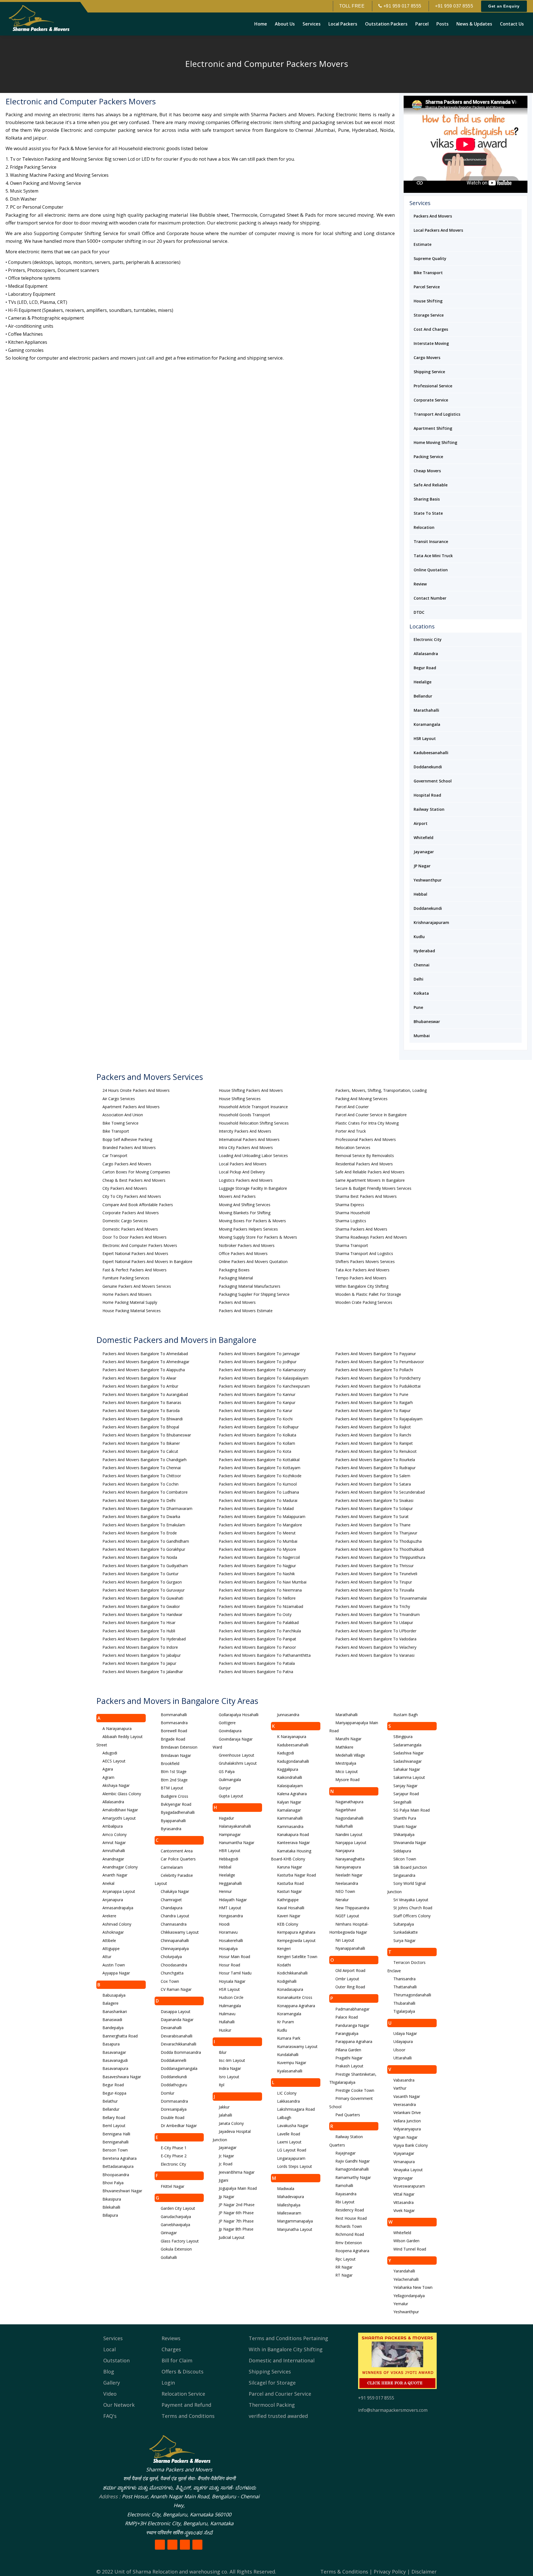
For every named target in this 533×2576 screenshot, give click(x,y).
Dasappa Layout (176, 2011)
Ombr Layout (347, 1979)
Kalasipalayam (290, 1786)
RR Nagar (344, 2267)
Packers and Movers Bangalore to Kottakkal (259, 1460)
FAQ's (110, 2416)
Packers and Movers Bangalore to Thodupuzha (379, 1541)
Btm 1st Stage (174, 1771)
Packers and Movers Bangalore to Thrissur (374, 1566)
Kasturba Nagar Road (296, 1875)
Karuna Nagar (290, 1867)
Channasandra (174, 1924)
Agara (108, 1769)
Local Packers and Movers (438, 230)
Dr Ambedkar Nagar (179, 2126)
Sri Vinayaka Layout (411, 1900)
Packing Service (428, 457)
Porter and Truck (351, 1131)
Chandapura (172, 1908)
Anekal (108, 1883)
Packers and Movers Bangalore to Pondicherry (378, 1378)
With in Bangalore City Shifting (286, 2349)
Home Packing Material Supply (130, 1302)
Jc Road (226, 2164)
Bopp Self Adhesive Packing (127, 1139)
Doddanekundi (428, 767)
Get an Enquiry (504, 6)
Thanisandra (404, 1979)
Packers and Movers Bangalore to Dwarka (141, 1516)
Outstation (116, 2360)
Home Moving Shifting (435, 442)
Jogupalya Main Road (238, 2188)
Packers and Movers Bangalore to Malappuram (262, 1516)
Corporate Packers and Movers (131, 1213)
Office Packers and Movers (243, 1253)
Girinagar (169, 2233)
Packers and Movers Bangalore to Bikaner (141, 1443)
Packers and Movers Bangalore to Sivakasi (374, 1500)
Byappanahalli (173, 1821)
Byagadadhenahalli (178, 1812)
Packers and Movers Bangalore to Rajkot (373, 1427)
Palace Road (347, 2017)
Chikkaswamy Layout (180, 1932)
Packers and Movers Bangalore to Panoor (257, 1647)
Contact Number (430, 598)
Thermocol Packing (272, 2405)
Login (168, 2383)
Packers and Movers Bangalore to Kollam (257, 1443)
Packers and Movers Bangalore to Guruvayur (144, 1590)
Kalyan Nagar (289, 1802)
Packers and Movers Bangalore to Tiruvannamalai (381, 1598)
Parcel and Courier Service (280, 2394)
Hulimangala (230, 2006)
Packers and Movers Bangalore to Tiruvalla (375, 1590)
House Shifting (428, 301)
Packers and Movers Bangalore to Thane (373, 1525)
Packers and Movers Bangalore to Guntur (140, 1574)
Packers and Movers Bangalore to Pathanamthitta (265, 1655)
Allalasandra (426, 654)
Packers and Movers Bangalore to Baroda (141, 1411)
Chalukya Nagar (175, 1891)
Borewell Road (174, 1731)
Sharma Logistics (351, 1221)
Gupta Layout (231, 1796)
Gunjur (225, 1788)
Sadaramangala (407, 1745)
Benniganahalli (115, 2142)
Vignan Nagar (405, 2137)
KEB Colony (288, 1924)
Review (420, 584)
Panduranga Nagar (352, 2025)
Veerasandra (405, 2104)
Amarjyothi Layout (119, 1818)
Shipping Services (270, 2372)
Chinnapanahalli (175, 1940)
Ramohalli (344, 2185)
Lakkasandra (288, 2101)
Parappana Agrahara (354, 2041)
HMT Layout (230, 1908)
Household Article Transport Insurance (253, 1107)
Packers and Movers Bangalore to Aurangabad (145, 1394)
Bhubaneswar (427, 1021)
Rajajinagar (345, 2153)
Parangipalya (347, 2033)
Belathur (110, 2101)
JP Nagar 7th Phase (236, 2221)
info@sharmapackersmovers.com (393, 2410)
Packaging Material (236, 1278)
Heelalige (423, 682)
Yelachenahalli (406, 2279)
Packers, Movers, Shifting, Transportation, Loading (381, 1090)
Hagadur (226, 1818)
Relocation (424, 527)
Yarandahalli (404, 2271)
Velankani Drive (407, 2112)
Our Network (119, 2405)
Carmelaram (172, 1867)
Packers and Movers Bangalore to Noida (140, 1557)
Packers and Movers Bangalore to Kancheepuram (264, 1386)
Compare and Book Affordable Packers (138, 1205)
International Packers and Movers (249, 1139)
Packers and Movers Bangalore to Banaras (142, 1402)
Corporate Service (431, 400)
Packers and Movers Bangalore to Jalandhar (143, 1672)
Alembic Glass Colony (122, 1794)
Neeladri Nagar (349, 1875)
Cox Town (170, 1981)
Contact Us (512, 24)
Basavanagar (114, 2052)
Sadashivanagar (408, 1761)
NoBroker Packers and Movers (247, 1245)
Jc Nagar (226, 2156)
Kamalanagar (289, 1810)
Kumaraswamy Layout (297, 2046)
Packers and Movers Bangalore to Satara (373, 1484)
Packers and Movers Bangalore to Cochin (140, 1484)
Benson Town (115, 2150)
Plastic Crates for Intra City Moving (367, 1123)
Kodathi (284, 1965)
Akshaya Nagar (116, 1785)
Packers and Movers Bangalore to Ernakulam (144, 1525)
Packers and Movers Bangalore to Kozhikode (260, 1476)
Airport (421, 823)
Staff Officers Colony (412, 1916)
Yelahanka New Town (413, 2287)
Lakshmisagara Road (296, 2109)
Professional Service (433, 386)
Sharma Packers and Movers (361, 1229)
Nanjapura (345, 1851)
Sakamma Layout (409, 1777)
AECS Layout (114, 1761)
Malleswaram (289, 2213)
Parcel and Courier (352, 1107)
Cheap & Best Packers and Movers (134, 1180)
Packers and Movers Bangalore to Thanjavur (376, 1533)
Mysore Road (347, 1780)
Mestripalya (346, 1763)
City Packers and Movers (125, 1188)
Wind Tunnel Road (410, 2249)
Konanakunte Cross (295, 1997)
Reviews (171, 2338)
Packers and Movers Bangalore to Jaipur (139, 1663)
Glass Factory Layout (180, 2241)
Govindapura (230, 1731)
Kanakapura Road (293, 1834)
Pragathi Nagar (349, 2058)
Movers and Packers (237, 1196)
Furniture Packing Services (126, 1278)
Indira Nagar (230, 2068)
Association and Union (123, 1115)
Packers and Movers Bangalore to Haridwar (142, 1614)
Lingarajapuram (291, 2158)
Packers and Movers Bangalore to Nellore (257, 1598)
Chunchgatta (172, 1973)
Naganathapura (349, 1802)
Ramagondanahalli (352, 2169)
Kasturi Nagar (289, 1891)
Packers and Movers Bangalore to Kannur (257, 1394)
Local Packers (343, 24)
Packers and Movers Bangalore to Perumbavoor (380, 1362)
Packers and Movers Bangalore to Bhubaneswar (147, 1435)
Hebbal (420, 894)
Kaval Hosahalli (291, 1908)
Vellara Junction (407, 2121)
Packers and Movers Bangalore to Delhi (139, 1500)
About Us (285, 24)
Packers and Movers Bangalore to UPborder (376, 1631)
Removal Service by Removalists (365, 1156)
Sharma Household (353, 1213)
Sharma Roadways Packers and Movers (371, 1237)
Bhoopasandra (116, 2175)
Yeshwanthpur (428, 880)
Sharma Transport (352, 1245)
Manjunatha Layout (295, 2229)
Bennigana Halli (116, 2134)
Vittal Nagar (404, 2194)
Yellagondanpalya (409, 2296)
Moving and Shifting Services (245, 1205)
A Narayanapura (117, 1728)
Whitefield (423, 838)
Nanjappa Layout (351, 1843)
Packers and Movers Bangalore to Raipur (373, 1411)
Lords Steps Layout (295, 2166)
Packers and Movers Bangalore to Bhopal (141, 1427)
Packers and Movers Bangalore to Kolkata (257, 1435)
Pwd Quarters (348, 2115)
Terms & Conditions (344, 2572)
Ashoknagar (113, 1932)
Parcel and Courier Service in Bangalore (371, 1115)
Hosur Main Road (234, 1957)
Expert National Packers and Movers (135, 1253)
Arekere (109, 1916)
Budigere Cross (174, 1796)
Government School (433, 781)
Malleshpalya (289, 2205)
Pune (418, 1007)
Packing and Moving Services (361, 1099)
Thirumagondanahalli (412, 1995)
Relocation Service (183, 2394)
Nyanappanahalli (350, 1948)
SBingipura (403, 1737)
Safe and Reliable (431, 485)
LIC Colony (287, 2093)
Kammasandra (290, 1826)
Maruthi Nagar (348, 1739)
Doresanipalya (174, 2109)
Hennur (225, 1891)
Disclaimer (424, 2572)
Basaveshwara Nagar (122, 2077)
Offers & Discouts (183, 2372)
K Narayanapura (292, 1737)
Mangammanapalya (295, 2221)
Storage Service (429, 315)
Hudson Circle (231, 1997)
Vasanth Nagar (407, 2096)
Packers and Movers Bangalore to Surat (372, 1516)
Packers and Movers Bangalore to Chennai (142, 1468)
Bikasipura (112, 2199)
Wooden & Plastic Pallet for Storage (368, 1294)
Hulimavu (227, 2014)
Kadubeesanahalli (431, 753)
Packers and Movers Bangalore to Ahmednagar (146, 1362)
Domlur (168, 2093)
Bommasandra (174, 1723)
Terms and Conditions (188, 2416)
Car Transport (115, 1156)
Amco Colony (115, 1834)
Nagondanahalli (349, 1818)
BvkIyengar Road (176, 1804)
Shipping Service (429, 372)
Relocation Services (353, 1147)
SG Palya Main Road (412, 1810)
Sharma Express (350, 1205)
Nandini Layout (349, 1834)
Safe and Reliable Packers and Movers (370, 1172)
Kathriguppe (288, 1900)
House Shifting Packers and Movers (251, 1090)
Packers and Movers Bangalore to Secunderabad (380, 1492)
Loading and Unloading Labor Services (253, 1156)
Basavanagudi (115, 2060)
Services (312, 24)
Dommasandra (174, 2101)
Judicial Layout (232, 2237)
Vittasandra (403, 2202)
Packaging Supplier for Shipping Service (254, 1294)
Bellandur (423, 696)
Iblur (223, 2052)
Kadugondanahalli (293, 1761)
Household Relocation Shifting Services (254, 1123)
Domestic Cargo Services (125, 1221)
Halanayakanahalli (235, 1826)
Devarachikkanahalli (178, 2044)
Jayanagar (424, 852)
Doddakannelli (174, 2060)
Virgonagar (403, 2178)
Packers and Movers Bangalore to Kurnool (258, 1484)
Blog (109, 2372)
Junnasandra (288, 1715)
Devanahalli (171, 2028)
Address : (110, 2496)
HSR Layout (425, 738)
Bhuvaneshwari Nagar (122, 2191)
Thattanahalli (405, 1987)
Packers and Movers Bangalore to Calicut (140, 1451)
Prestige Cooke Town (355, 2090)
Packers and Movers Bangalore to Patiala (257, 1663)
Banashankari (115, 2011)
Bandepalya (113, 2028)
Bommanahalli (174, 1715)
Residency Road (350, 2210)
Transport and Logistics (437, 414)
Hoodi (224, 1924)
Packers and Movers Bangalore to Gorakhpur (144, 1549)
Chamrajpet (171, 1900)
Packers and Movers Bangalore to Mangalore (260, 1525)
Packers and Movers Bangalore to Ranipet (374, 1443)
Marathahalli (426, 710)
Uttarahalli (403, 2058)
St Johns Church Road (413, 1908)
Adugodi (110, 1753)
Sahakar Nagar (407, 1769)
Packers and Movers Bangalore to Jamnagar (259, 1354)
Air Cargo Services (119, 1099)
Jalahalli (225, 2115)
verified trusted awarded (278, 2416)
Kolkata (421, 993)
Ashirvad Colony (117, 1924)
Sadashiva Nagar (408, 1753)
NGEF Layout (347, 1916)
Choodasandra (174, 1965)
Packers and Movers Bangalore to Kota (255, 1451)
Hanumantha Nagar (237, 1843)
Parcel (422, 24)
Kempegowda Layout (296, 1940)
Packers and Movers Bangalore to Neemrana (260, 1590)
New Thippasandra (352, 1908)
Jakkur (224, 2107)
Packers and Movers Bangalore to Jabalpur (142, 1655)
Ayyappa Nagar (116, 1973)
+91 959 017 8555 (376, 2398)
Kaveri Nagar (289, 1916)
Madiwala (286, 2189)
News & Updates (474, 24)
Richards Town (349, 2226)
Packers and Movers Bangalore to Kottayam (260, 1468)
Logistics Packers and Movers (246, 1180)
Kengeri (284, 1949)
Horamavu (228, 1932)
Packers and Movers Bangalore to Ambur (140, 1386)
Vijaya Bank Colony (411, 2145)
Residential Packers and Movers (364, 1164)
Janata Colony (231, 2123)
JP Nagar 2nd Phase (237, 2205)
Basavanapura (115, 2068)
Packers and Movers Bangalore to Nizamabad (261, 1606)
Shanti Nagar (405, 1826)
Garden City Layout (178, 2208)
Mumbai (422, 1036)
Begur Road (425, 668)
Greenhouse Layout (237, 1755)
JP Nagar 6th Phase (236, 2213)
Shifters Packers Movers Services (365, 1262)
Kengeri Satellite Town (297, 1957)
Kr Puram (286, 2022)
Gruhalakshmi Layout (238, 1763)
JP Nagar (422, 866)
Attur (107, 1957)
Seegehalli (402, 1802)
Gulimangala (230, 1780)
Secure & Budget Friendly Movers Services (373, 1188)
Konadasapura (290, 1989)
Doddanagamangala (179, 2068)
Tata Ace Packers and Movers (362, 1270)
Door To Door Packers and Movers (134, 1237)
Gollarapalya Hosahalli (239, 1715)
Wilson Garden (406, 2241)
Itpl (222, 2085)
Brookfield (170, 1763)
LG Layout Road (292, 2150)
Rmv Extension (349, 2243)
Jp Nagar (227, 2197)
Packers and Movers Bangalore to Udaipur (374, 1622)
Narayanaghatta (350, 1859)
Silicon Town (405, 1859)
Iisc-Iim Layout (232, 2060)
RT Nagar (344, 2275)
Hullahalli (227, 2022)
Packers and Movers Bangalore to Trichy (373, 1606)
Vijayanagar (404, 2153)
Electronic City (173, 2164)
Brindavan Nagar (176, 1755)
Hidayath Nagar (233, 1900)
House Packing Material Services (132, 1311)
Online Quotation (431, 570)
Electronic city (428, 639)
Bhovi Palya (113, 2183)
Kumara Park (289, 2038)
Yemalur (401, 2304)
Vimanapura (404, 2162)
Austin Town (114, 1965)
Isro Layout (229, 2077)
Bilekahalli (111, 2207)
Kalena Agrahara (292, 1794)
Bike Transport (428, 273)
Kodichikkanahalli (292, 1973)
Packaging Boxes (234, 1270)
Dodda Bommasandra (181, 2052)
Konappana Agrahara (296, 2006)
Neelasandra (347, 1883)
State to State (428, 513)
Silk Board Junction (410, 1867)
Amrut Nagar (114, 1843)
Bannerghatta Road (120, 2036)
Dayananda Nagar (177, 2020)
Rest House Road (351, 2218)
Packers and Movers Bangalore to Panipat (257, 1639)
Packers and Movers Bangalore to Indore (140, 1647)
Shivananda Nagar (410, 1843)
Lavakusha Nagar (293, 2126)
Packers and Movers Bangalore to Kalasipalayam (264, 1378)
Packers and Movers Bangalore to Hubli (139, 1631)
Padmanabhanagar (352, 2009)
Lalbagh (284, 2117)
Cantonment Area (177, 1851)
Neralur (342, 1900)
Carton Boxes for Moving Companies (136, 1172)
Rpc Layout (345, 2259)
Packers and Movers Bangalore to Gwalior (141, 1606)
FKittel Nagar (173, 2186)
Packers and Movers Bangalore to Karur (256, 1411)
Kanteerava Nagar (293, 1843)
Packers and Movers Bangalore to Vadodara (376, 1639)
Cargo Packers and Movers (127, 1164)
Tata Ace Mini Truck (433, 556)
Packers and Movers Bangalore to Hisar (139, 1622)
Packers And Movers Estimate (246, 1311)
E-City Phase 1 (174, 2148)
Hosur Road (229, 1965)
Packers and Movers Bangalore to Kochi (256, 1419)
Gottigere (227, 1723)
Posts (443, 24)
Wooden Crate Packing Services (364, 1302)
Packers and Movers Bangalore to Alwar (139, 1378)
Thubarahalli (404, 2003)
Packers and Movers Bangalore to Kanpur (257, 1402)
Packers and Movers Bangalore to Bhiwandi (143, 1419)
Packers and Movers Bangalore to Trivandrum (378, 1614)
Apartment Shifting (433, 428)
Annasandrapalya (118, 1908)
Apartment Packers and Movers (131, 1107)
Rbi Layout (345, 2202)
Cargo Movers (427, 358)
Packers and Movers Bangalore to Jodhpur (258, 1362)
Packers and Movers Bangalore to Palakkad (259, 1622)
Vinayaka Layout (408, 2170)
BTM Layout (172, 1788)
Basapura (111, 2044)
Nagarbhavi (346, 1810)
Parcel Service (427, 287)
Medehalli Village (350, 1755)
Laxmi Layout (289, 2142)
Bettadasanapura (118, 2166)
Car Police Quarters (178, 1859)
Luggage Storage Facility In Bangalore (253, 1188)
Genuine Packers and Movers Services (137, 1286)
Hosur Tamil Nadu (235, 1973)
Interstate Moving (431, 343)
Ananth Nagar (115, 1875)
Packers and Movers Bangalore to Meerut (257, 1533)
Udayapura (403, 2041)
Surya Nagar (404, 1940)
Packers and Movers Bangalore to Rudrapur (375, 1468)
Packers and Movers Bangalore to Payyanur (376, 1354)
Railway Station (429, 809)
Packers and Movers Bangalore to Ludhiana (259, 1492)
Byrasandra (171, 1829)
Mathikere (344, 1747)
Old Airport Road (350, 1970)
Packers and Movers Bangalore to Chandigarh (144, 1460)
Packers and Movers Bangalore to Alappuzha (144, 1370)
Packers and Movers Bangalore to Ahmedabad (145, 1354)
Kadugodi (286, 1753)
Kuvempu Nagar (292, 2063)
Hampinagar (230, 1834)
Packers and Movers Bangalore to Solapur (374, 1508)
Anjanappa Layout (119, 1891)
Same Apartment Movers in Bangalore (370, 1180)
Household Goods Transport (244, 1115)
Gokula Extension (176, 2249)
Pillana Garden (348, 2050)
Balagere (110, 2003)
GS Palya (227, 1771)
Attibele (109, 1940)
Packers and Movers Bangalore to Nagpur (257, 1566)
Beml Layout (114, 2126)
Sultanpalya (404, 1924)
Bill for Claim (177, 2360)
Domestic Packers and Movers (130, 1229)
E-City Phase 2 (174, 2156)
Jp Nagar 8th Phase (236, 2229)
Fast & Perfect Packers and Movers (134, 1270)
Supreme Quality (430, 258)
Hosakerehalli (231, 1940)
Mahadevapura (291, 2197)
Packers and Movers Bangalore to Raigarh (374, 1402)
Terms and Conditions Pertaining (288, 2338)
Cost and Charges (431, 329)
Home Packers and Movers (127, 1294)
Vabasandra (404, 2080)
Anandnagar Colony (120, 1867)
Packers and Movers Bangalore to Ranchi (373, 1435)
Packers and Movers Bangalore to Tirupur (374, 1582)
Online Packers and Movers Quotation (253, 1262)
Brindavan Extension (179, 1747)
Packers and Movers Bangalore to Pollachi (374, 1370)
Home (261, 24)
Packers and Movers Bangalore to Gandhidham (146, 1541)
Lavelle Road (289, 2134)
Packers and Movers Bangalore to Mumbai (258, 1541)
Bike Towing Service (120, 1123)
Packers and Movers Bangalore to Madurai (258, 1500)
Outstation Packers (386, 24)
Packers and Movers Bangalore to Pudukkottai (378, 1386)
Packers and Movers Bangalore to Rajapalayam (379, 1419)
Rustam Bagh (406, 1715)
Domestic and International (282, 2360)
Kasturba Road (290, 1883)
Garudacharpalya (176, 2217)
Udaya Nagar (405, 2033)
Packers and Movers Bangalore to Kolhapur (259, 1427)
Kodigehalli (287, 1981)
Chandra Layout (175, 1916)
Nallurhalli (344, 1826)
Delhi (418, 979)
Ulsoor (399, 2050)
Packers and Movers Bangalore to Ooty (255, 1614)
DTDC (419, 612)
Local (110, 2349)
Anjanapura (113, 1900)
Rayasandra (346, 2194)
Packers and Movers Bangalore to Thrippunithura (380, 1557)
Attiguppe (111, 1949)
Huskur (225, 2030)
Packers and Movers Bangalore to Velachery (376, 1647)
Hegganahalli (230, 1883)
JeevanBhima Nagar (237, 2172)
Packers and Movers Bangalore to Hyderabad (144, 1639)
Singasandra (404, 1875)
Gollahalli (169, 2257)
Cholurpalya (171, 1957)
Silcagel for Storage (272, 2383)
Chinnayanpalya (175, 1949)
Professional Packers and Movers (366, 1139)
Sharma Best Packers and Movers (366, 1196)
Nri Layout (345, 1940)
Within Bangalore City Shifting (362, 1286)
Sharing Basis (427, 499)
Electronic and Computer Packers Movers (140, 1245)
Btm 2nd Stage (174, 1780)
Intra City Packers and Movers (246, 1147)
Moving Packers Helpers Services (248, 1229)
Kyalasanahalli (290, 2071)
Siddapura (402, 1851)
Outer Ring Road (350, 1987)
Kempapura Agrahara (296, 1932)
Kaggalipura (288, 1769)
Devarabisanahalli (177, 2036)
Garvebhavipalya (175, 2225)
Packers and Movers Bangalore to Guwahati (143, 1598)
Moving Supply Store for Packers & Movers (258, 1237)
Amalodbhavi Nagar (120, 1810)
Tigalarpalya (404, 2011)
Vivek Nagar (404, 2210)
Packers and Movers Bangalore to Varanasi (375, 1655)
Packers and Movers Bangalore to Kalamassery (262, 1370)
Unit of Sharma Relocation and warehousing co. (171, 2572)
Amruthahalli (114, 1851)
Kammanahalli (290, 1818)
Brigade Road (173, 1739)
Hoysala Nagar (232, 1981)
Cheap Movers (427, 471)
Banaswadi (112, 2020)
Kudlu (419, 937)
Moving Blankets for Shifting (245, 1213)
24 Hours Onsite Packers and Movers (136, 1090)
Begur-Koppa (114, 2093)
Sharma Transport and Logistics (364, 1253)
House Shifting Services (240, 1099)
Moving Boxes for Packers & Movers (252, 1221)
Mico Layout (347, 1771)
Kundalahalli (288, 2055)
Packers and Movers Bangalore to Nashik (257, 1574)
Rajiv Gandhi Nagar (353, 2161)
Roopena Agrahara (352, 2251)
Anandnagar (113, 1859)
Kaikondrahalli (290, 1777)
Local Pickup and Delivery (242, 1172)
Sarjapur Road (406, 1794)
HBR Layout (230, 1851)
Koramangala (427, 724)
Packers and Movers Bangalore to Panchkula (260, 1631)
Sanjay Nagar (405, 1786)
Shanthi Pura (405, 1818)
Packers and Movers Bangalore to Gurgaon (142, 1582)
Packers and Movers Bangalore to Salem (373, 1476)
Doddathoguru (174, 2085)
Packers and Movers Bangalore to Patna (256, 1672)
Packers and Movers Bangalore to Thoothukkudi (380, 1549)
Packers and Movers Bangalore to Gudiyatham (145, 1566)
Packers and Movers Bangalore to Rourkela (375, 1460)
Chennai (422, 965)
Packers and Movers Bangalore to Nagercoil (259, 1557)
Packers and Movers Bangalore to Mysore (257, 1549)
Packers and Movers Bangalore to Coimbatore (145, 1492)
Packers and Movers (433, 216)
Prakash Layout (349, 2066)
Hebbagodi (228, 1859)
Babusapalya (114, 1995)
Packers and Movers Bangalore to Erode (140, 1533)
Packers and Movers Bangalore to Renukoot (376, 1451)
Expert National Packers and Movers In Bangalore (147, 1262)
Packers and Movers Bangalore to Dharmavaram (147, 1508)
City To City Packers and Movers (132, 1196)
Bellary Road (114, 2117)
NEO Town (345, 1891)
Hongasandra (231, 1916)
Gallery (112, 2383)
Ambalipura (113, 1826)
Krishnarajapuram (431, 922)
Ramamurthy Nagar (353, 2177)
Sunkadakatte (406, 1932)
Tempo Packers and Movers (361, 1278)
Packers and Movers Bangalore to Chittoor (142, 1476)
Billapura (110, 2215)
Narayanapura (348, 1867)
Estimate (423, 244)
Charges (171, 2349)
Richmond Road (350, 2234)
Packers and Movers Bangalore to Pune (372, 1394)
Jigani (223, 2180)
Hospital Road (427, 795)
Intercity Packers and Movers (245, 1131)
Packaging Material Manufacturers (250, 1286)
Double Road (173, 2117)
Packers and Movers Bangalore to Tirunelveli (376, 1574)
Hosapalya (228, 1949)
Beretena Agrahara (120, 2158)
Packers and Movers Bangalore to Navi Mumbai (263, 1582)
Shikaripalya (404, 1834)
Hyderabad (424, 951)
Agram (108, 1777)
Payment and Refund (186, 2405)
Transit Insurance (431, 541)
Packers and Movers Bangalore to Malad (256, 1508)
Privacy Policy (390, 2572)
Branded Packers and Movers (129, 1147)
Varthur (400, 2088)
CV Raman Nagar (176, 1989)
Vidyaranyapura (407, 2129)
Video (110, 2394)
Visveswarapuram (409, 2186)
